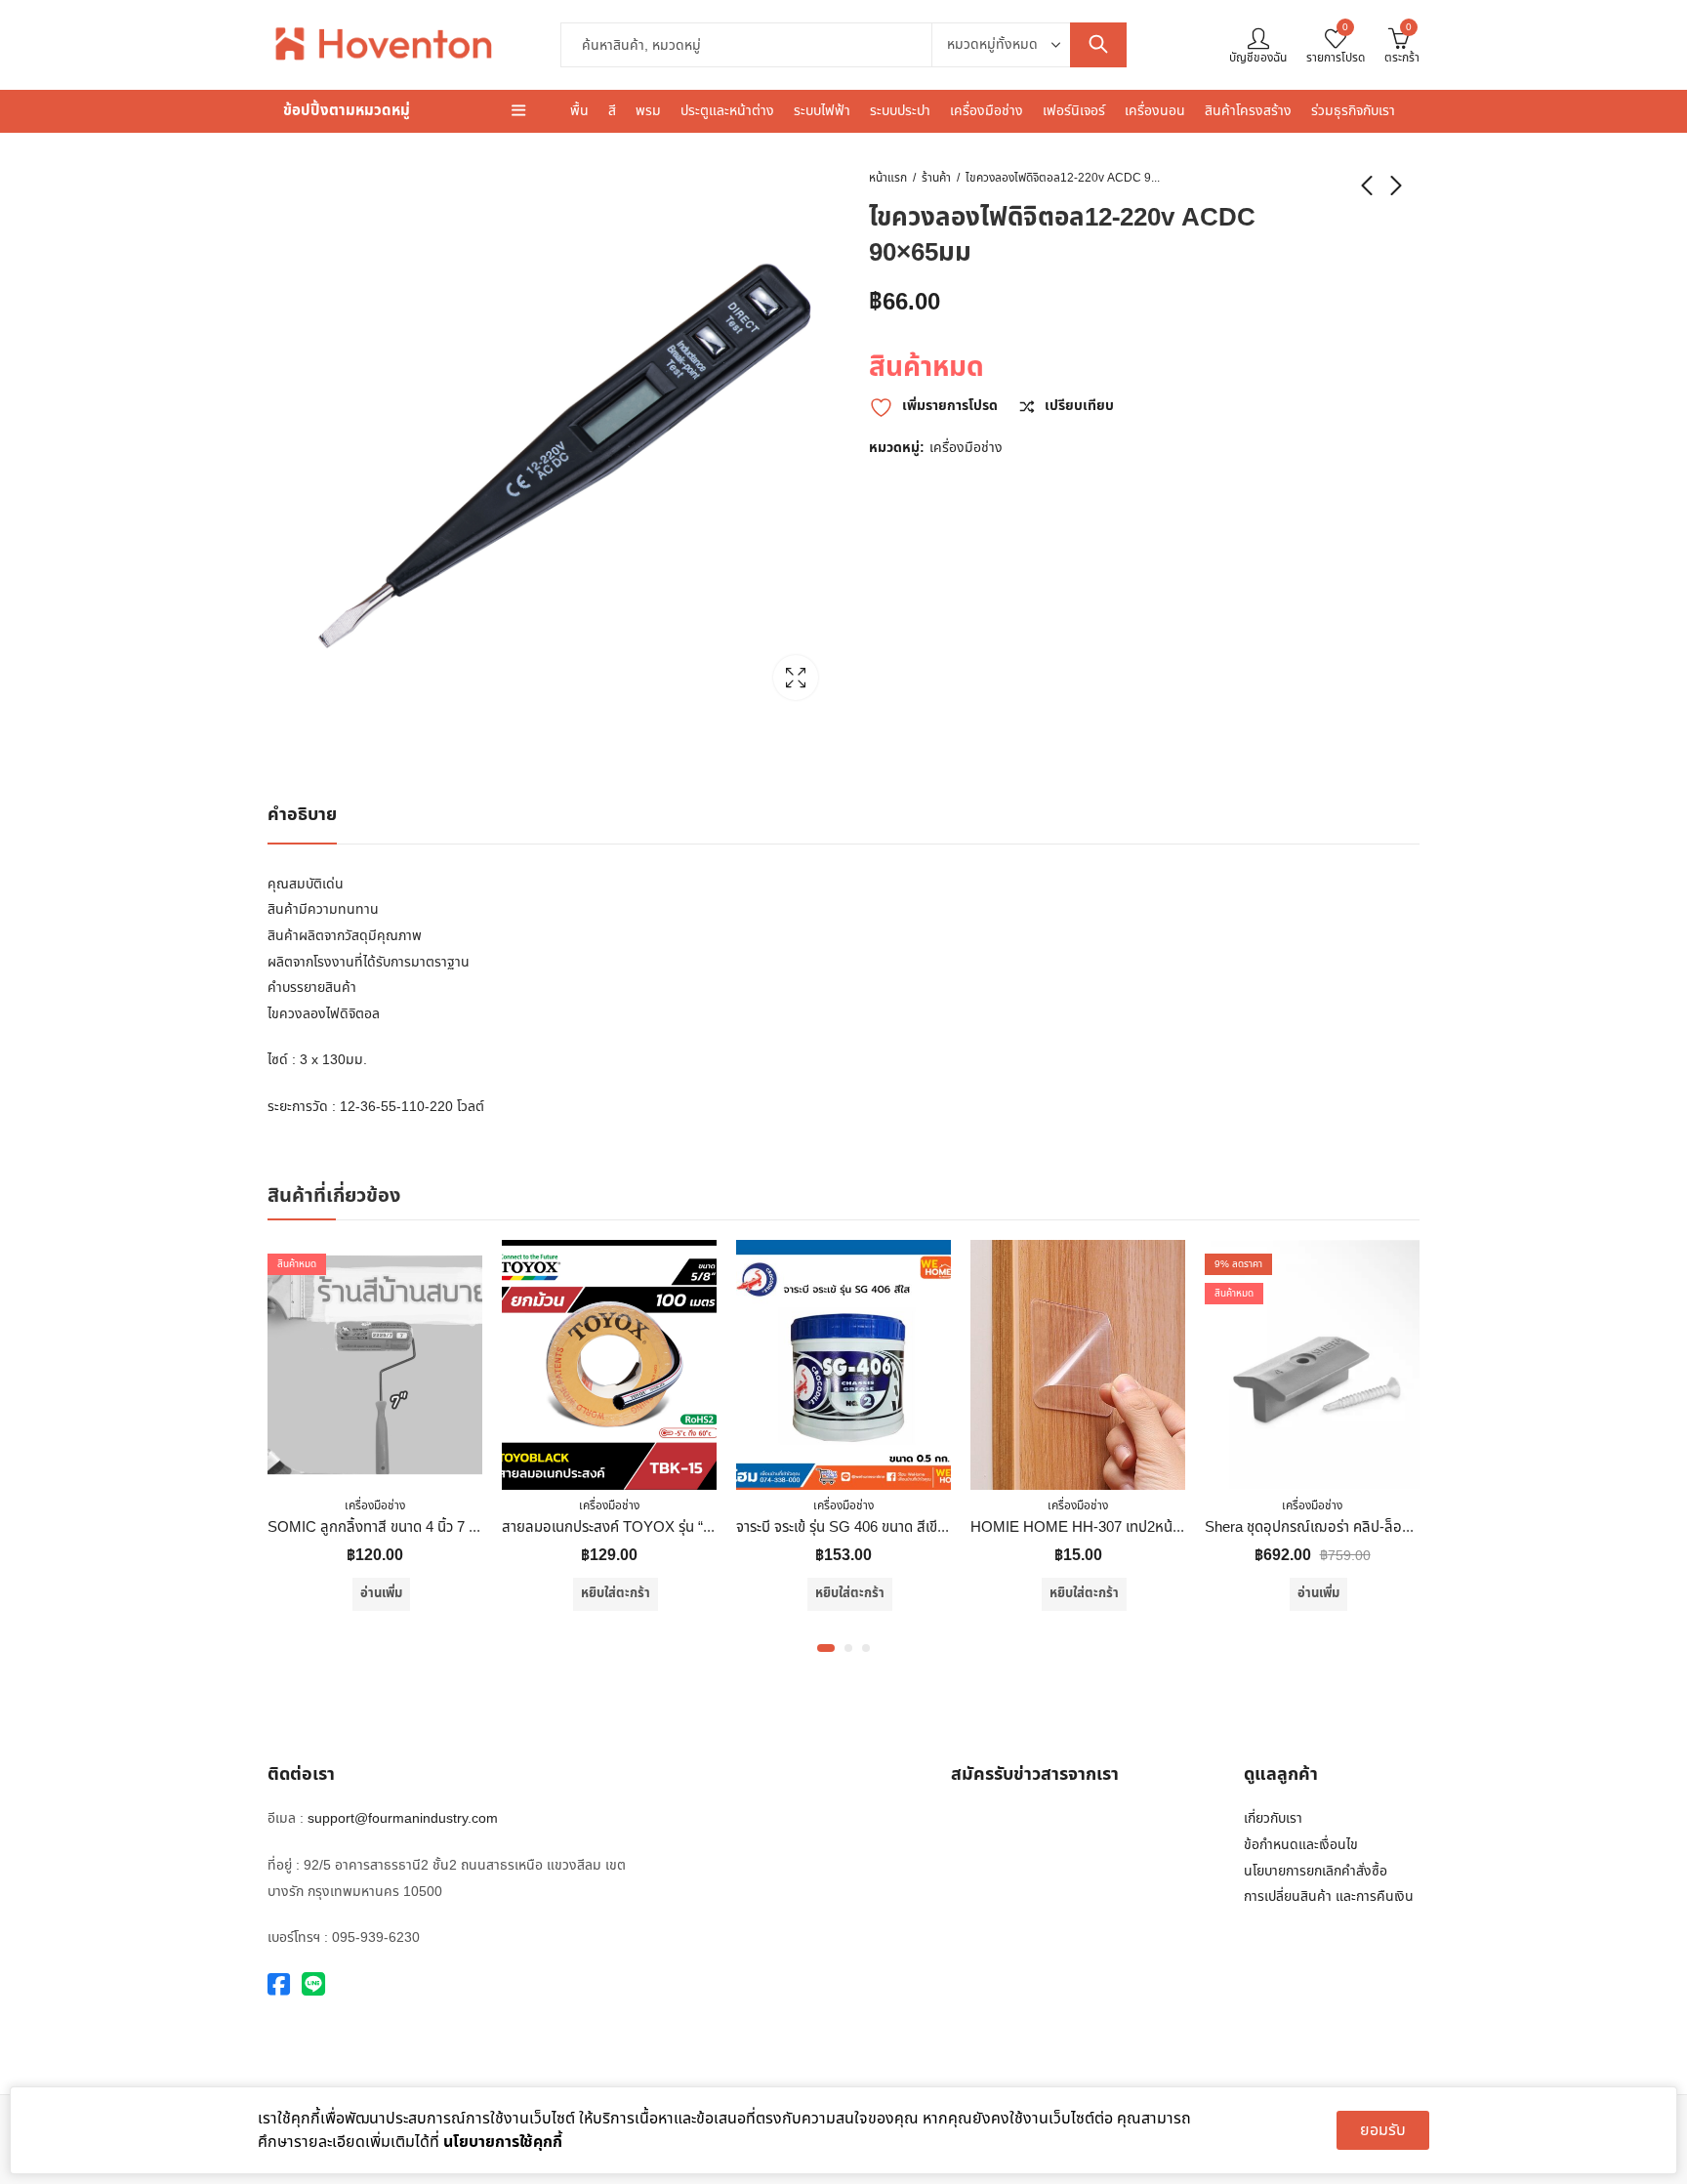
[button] (826, 1648)
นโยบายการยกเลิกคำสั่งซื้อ (1316, 1871)
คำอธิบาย (302, 815)
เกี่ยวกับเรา (1273, 1818)
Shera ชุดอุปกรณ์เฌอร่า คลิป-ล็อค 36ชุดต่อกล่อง (1352, 1527)
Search (1098, 45)
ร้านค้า (936, 178)
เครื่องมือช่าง (966, 448)
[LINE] (313, 1985)
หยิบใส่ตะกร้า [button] (616, 1593)
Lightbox (796, 678)
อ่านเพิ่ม (381, 1593)
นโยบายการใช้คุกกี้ (503, 2142)
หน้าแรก (888, 178)
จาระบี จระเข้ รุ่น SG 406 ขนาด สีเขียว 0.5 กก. (869, 1527)
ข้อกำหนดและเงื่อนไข (1301, 1845)
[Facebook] (279, 1985)
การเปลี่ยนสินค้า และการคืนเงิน (1329, 1896)
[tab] (302, 816)
